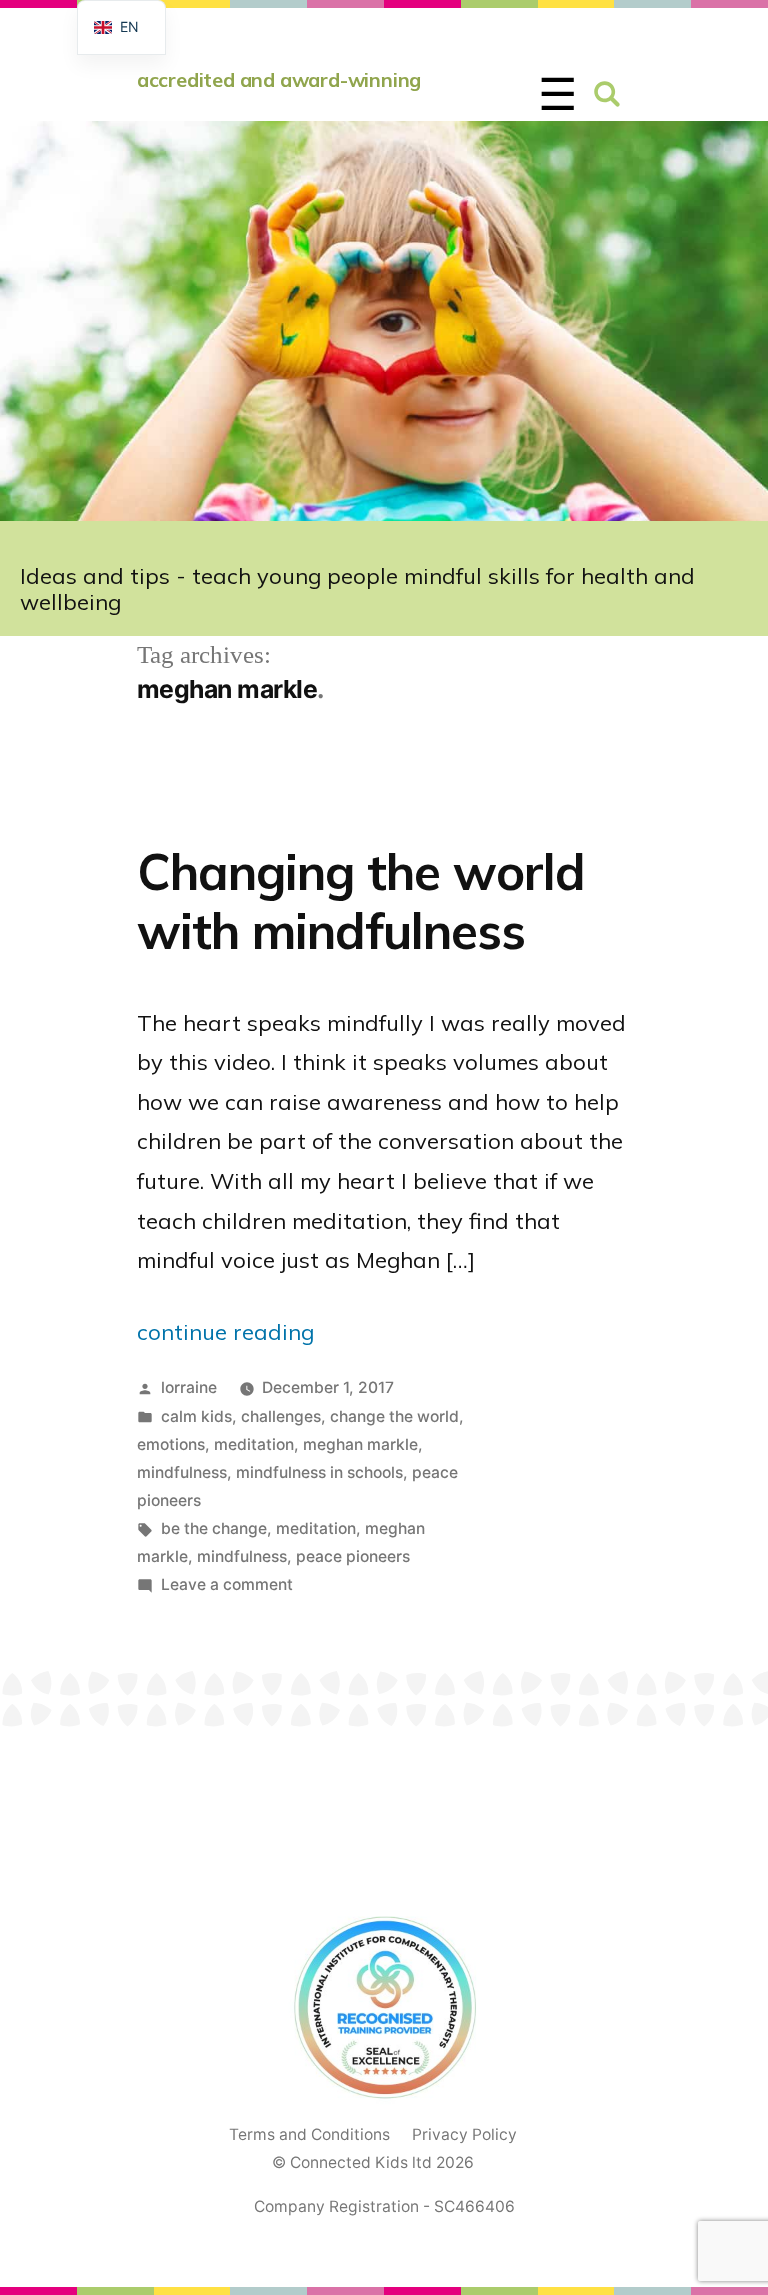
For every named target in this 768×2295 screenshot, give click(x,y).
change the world (394, 1416)
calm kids (196, 1416)
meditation (254, 1444)
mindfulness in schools (319, 1472)
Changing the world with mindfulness (361, 900)
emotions (171, 1444)
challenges (281, 1416)
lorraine (189, 1387)
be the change (214, 1528)
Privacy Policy (464, 2134)
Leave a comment (227, 1584)
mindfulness (182, 1472)
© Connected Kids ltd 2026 (373, 2162)
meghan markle (360, 1444)
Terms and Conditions (309, 2134)
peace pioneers (353, 1556)
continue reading (225, 1332)
